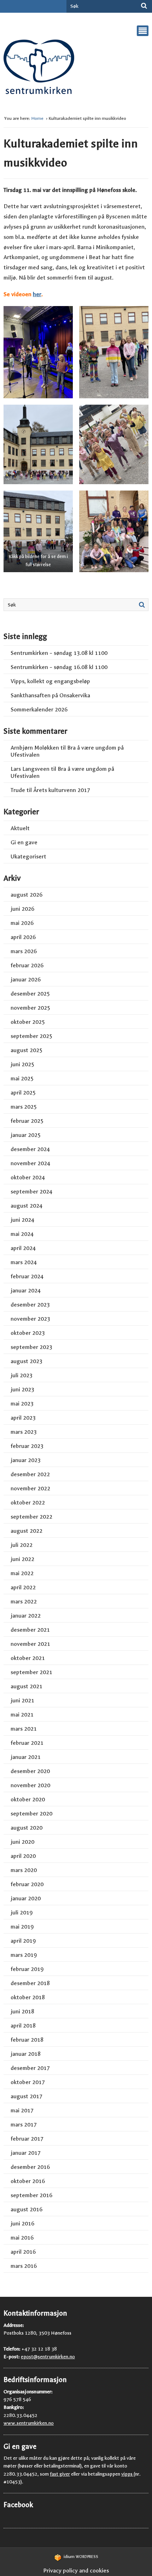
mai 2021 (22, 1715)
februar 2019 (27, 1969)
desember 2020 (30, 1771)
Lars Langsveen (30, 769)
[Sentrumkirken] (39, 69)
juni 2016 (22, 2223)
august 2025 (27, 1050)
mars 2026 (24, 951)
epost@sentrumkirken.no (48, 2357)
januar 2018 (26, 2054)
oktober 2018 (28, 1997)
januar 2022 (26, 1616)
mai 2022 (22, 1573)
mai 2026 (22, 923)
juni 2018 (22, 2011)
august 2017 (27, 2096)
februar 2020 (27, 1884)
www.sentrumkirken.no (29, 2423)
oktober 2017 (28, 2082)
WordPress (81, 2557)
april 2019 (23, 1941)
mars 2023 (24, 1432)
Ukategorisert (28, 856)
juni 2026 (22, 909)
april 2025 (23, 1093)
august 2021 (27, 1686)
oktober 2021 (28, 1658)
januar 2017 (26, 2153)
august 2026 (27, 895)
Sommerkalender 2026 (39, 709)
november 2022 (30, 1488)
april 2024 (23, 1248)
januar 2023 (26, 1460)
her (37, 294)
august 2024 (27, 1206)
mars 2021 (24, 1729)
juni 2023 (22, 1389)
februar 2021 (27, 1743)
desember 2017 (30, 2068)
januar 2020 (26, 1898)
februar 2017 (27, 2139)
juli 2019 (22, 1912)
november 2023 (30, 1319)
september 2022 (31, 1517)
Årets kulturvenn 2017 (62, 790)
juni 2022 (22, 1559)
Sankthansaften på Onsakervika (50, 695)
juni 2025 (22, 1064)
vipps (127, 2474)
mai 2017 (22, 2110)
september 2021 (31, 1672)
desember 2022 (30, 1474)
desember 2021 (30, 1630)
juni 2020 (22, 1842)
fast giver (60, 2474)
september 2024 (31, 1192)
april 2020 (23, 1856)
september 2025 (31, 1036)
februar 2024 (27, 1276)
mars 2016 (24, 2266)
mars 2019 (24, 1955)
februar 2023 (27, 1446)
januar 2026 (26, 979)
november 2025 (30, 1008)
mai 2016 (22, 2238)
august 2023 (27, 1361)
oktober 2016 (28, 2181)
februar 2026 (27, 965)
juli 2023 (22, 1375)
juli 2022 (22, 1545)
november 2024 (30, 1163)
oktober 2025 (28, 1022)
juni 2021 (22, 1700)
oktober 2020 (28, 1799)
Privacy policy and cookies (76, 2571)
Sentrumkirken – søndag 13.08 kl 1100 (59, 653)
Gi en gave (24, 842)
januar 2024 (26, 1290)
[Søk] (144, 6)
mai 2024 (22, 1234)
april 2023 (23, 1418)
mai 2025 (22, 1078)
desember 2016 (30, 2167)
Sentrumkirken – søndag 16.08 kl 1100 (59, 667)
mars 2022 (24, 1601)
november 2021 (30, 1644)
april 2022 (23, 1587)
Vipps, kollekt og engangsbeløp (50, 681)
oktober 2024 (28, 1177)
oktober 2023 (28, 1333)
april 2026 (23, 937)
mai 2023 (22, 1404)
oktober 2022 (28, 1503)
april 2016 (23, 2252)
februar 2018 (27, 2040)
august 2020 (27, 1828)
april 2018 (23, 2026)
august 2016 (27, 2209)
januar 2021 (26, 1757)
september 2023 (31, 1347)
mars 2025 (24, 1107)
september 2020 (31, 1814)
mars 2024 (24, 1262)
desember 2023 (30, 1305)
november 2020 (30, 1785)
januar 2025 (26, 1135)
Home (38, 118)
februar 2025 (27, 1121)
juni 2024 (22, 1220)
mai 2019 (22, 1927)
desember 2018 (30, 1983)
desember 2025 (30, 994)
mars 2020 (24, 1870)
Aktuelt (20, 828)
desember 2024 (30, 1149)
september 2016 (31, 2195)
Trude (18, 790)
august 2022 (27, 1531)
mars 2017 (24, 2125)
